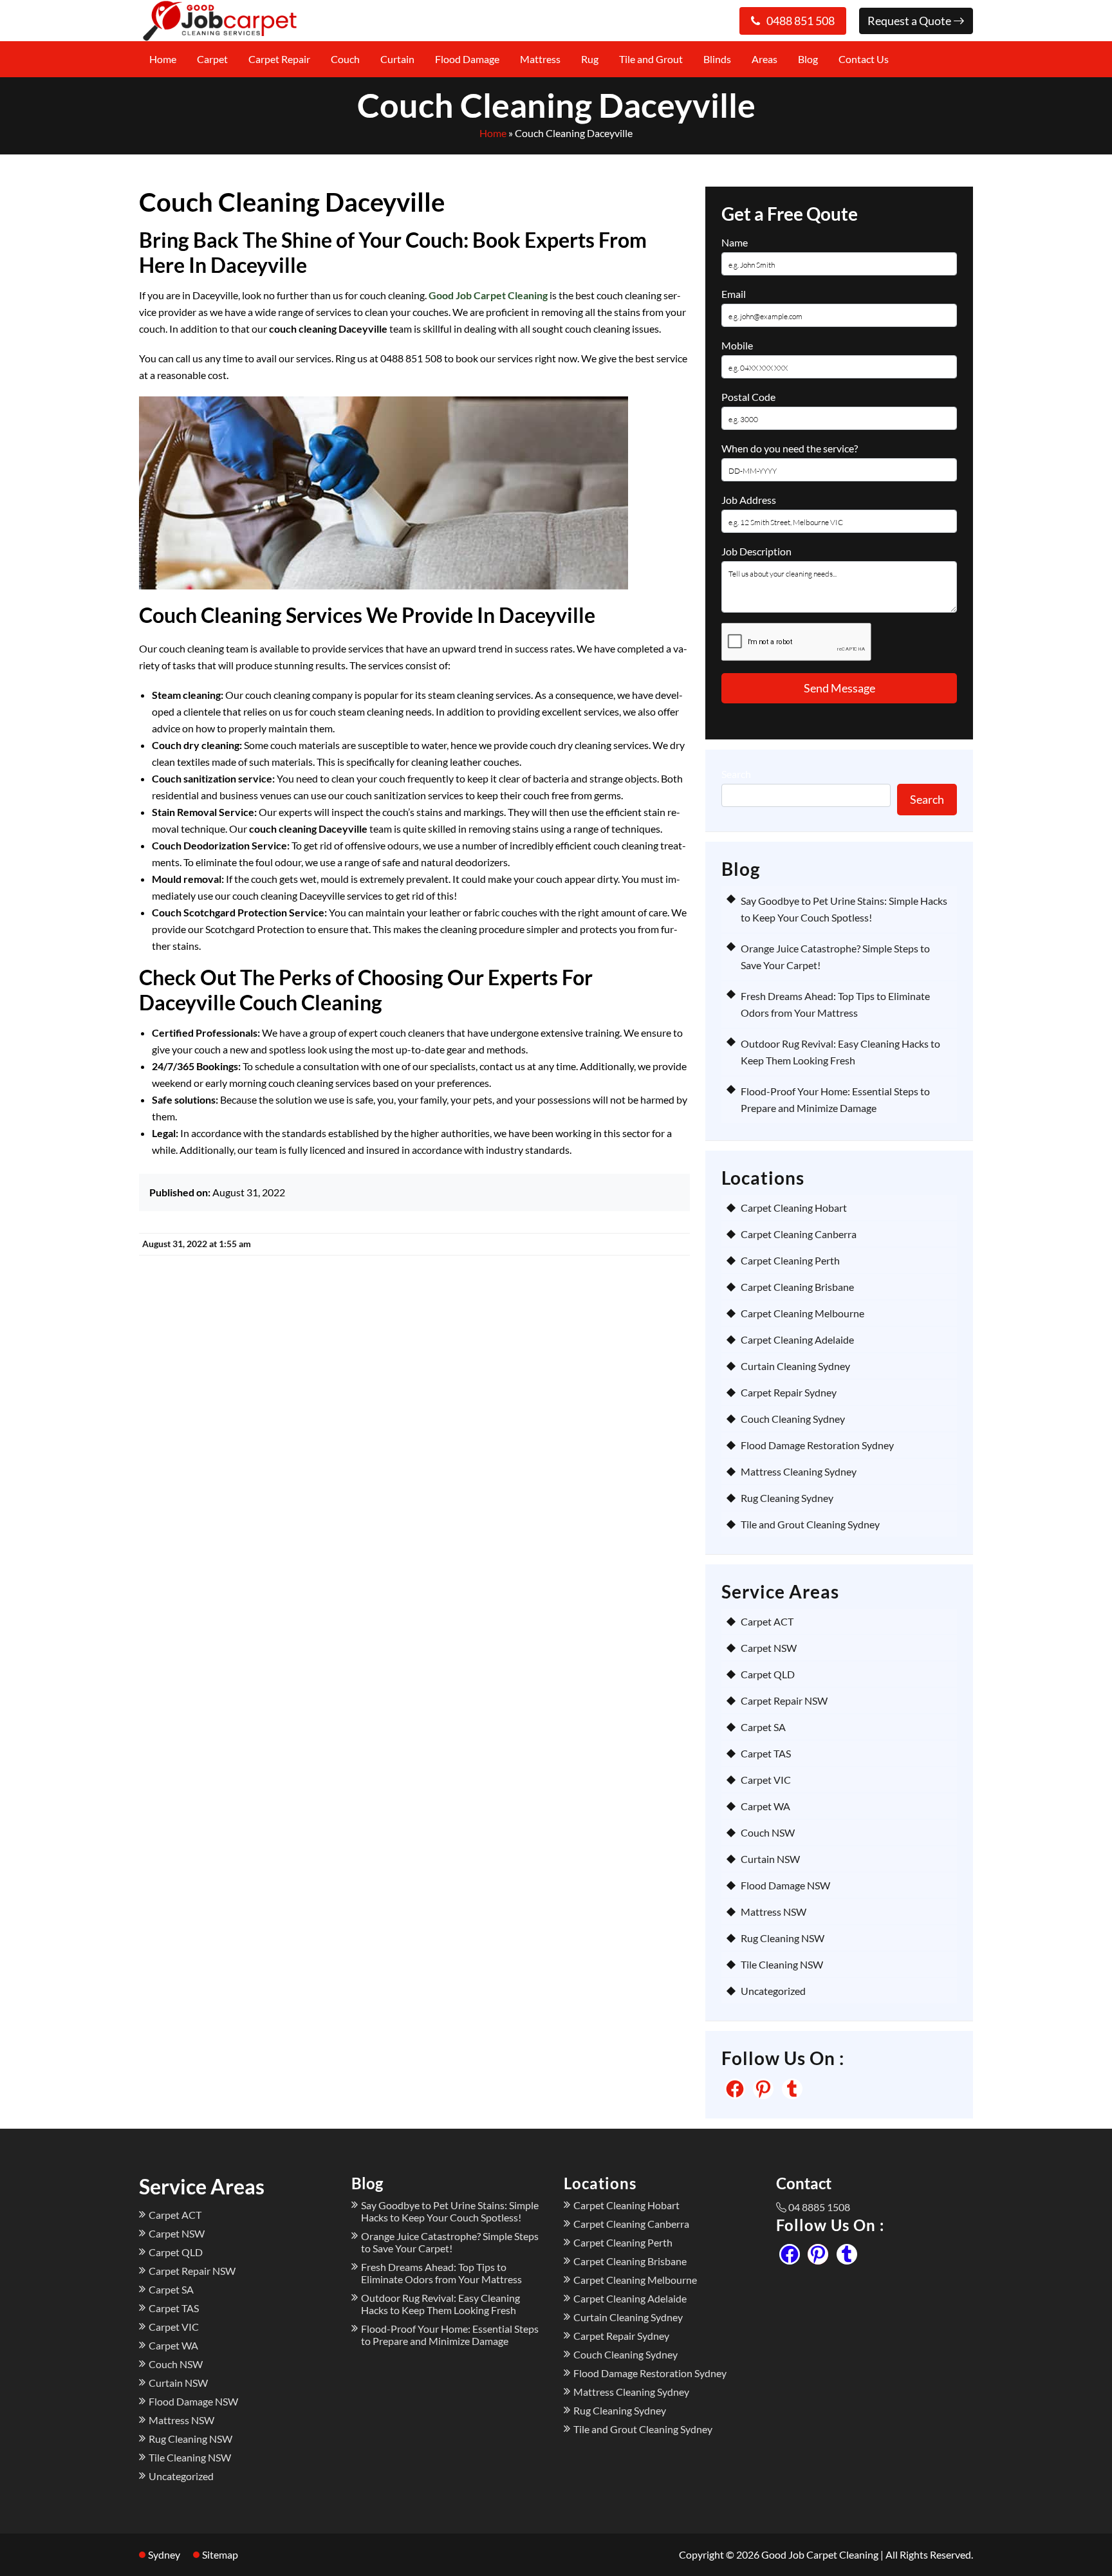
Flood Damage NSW (785, 1885)
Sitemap (220, 2554)
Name (735, 242)
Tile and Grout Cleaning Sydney (810, 1524)
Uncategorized (773, 1991)
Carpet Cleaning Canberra (799, 1234)
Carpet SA (763, 1727)
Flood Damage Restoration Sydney (817, 1445)
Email (734, 294)
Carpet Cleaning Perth (790, 1260)
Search (736, 774)
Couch (345, 59)
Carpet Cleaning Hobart (794, 1208)
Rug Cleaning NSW (783, 1938)
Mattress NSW (774, 1912)
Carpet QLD (768, 1674)
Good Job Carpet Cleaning (488, 295)
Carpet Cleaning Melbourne (802, 1313)
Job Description (756, 551)
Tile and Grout (651, 59)
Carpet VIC (766, 1780)
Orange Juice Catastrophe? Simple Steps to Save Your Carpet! (450, 2242)
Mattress (540, 59)
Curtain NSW (770, 1859)
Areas (764, 59)
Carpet (212, 59)
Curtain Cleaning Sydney (795, 1366)
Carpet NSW (769, 1648)
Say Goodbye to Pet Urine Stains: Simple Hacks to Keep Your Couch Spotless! (450, 2211)
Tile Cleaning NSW (782, 1964)
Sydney (164, 2554)
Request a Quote (910, 21)
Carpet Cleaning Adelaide (797, 1339)
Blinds (717, 59)
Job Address (749, 500)
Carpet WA (765, 1806)
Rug (590, 59)
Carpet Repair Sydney (789, 1392)
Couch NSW (768, 1832)
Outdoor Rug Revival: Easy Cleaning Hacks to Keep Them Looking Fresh (440, 2304)
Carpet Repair (279, 59)
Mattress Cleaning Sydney (799, 1471)
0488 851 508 (801, 21)
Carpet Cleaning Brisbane (797, 1287)
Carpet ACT (767, 1621)
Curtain (397, 59)
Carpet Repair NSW (784, 1700)
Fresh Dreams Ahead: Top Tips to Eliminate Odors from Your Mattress (441, 2273)
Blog (808, 59)
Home (163, 59)
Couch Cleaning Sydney (793, 1419)
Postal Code (748, 397)
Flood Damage (467, 59)
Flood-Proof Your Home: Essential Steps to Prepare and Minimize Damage (450, 2335)
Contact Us (864, 59)
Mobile (737, 345)
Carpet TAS (766, 1753)
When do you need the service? (790, 448)
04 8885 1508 (819, 2207)
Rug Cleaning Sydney (787, 1498)
